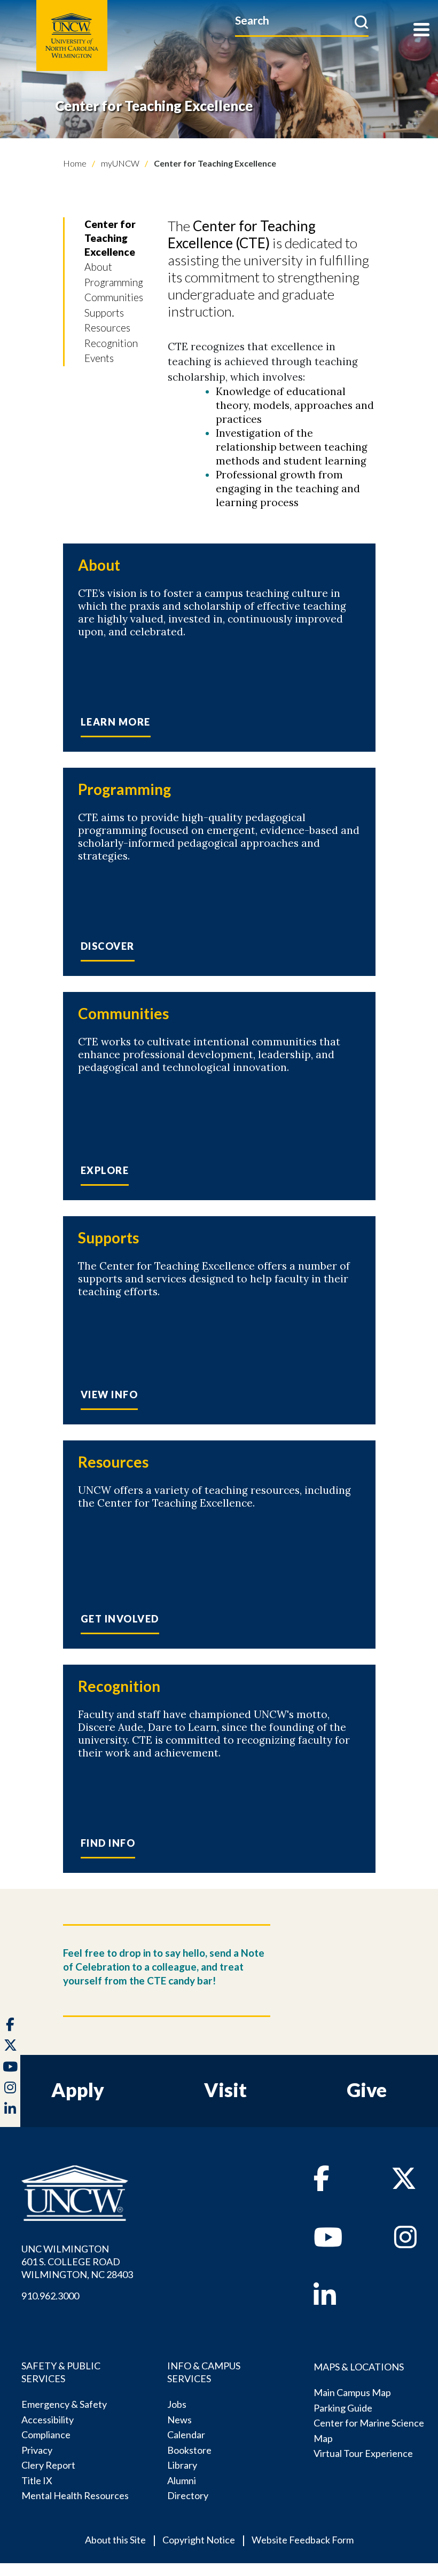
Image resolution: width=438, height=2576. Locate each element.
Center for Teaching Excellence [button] (110, 238)
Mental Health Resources (75, 2495)
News (179, 2420)
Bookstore (189, 2450)
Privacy (37, 2450)
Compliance (46, 2435)
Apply (78, 2090)
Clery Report (48, 2465)
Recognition (111, 343)
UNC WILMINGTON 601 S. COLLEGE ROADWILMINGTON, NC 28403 (77, 2262)
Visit (225, 2090)
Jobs (177, 2404)
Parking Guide (343, 2408)
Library (182, 2465)
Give (367, 2090)
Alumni (182, 2480)
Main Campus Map (352, 2392)
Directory (188, 2495)
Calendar (186, 2435)
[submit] (361, 22)
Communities (114, 297)
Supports (104, 313)
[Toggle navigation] (421, 31)
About (98, 267)
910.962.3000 (50, 2296)
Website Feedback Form (303, 2540)
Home (75, 163)
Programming (114, 282)
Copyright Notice (199, 2540)
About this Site (115, 2540)
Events (99, 358)
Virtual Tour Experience (363, 2453)
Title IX (37, 2480)
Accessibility (48, 2420)
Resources (107, 328)
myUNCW (119, 163)
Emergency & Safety (64, 2404)
